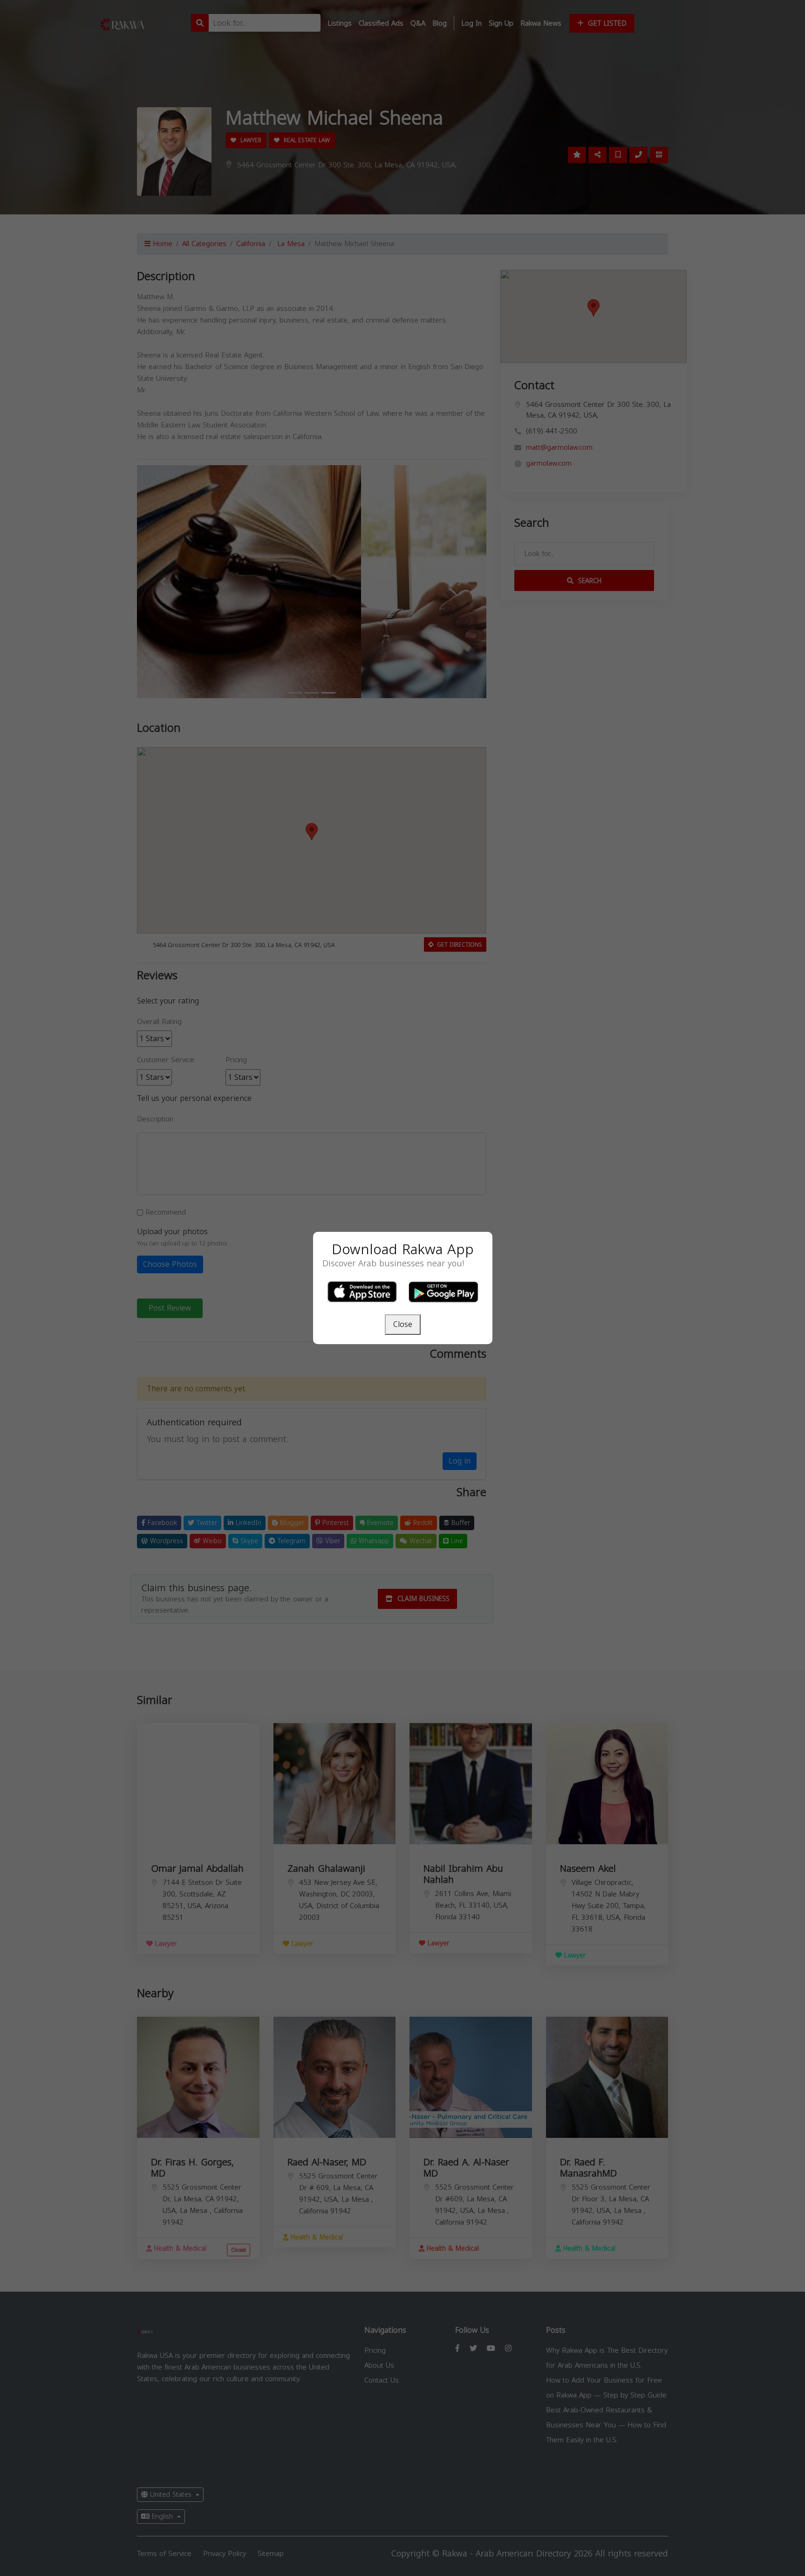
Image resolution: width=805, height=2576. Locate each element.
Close (403, 1324)
